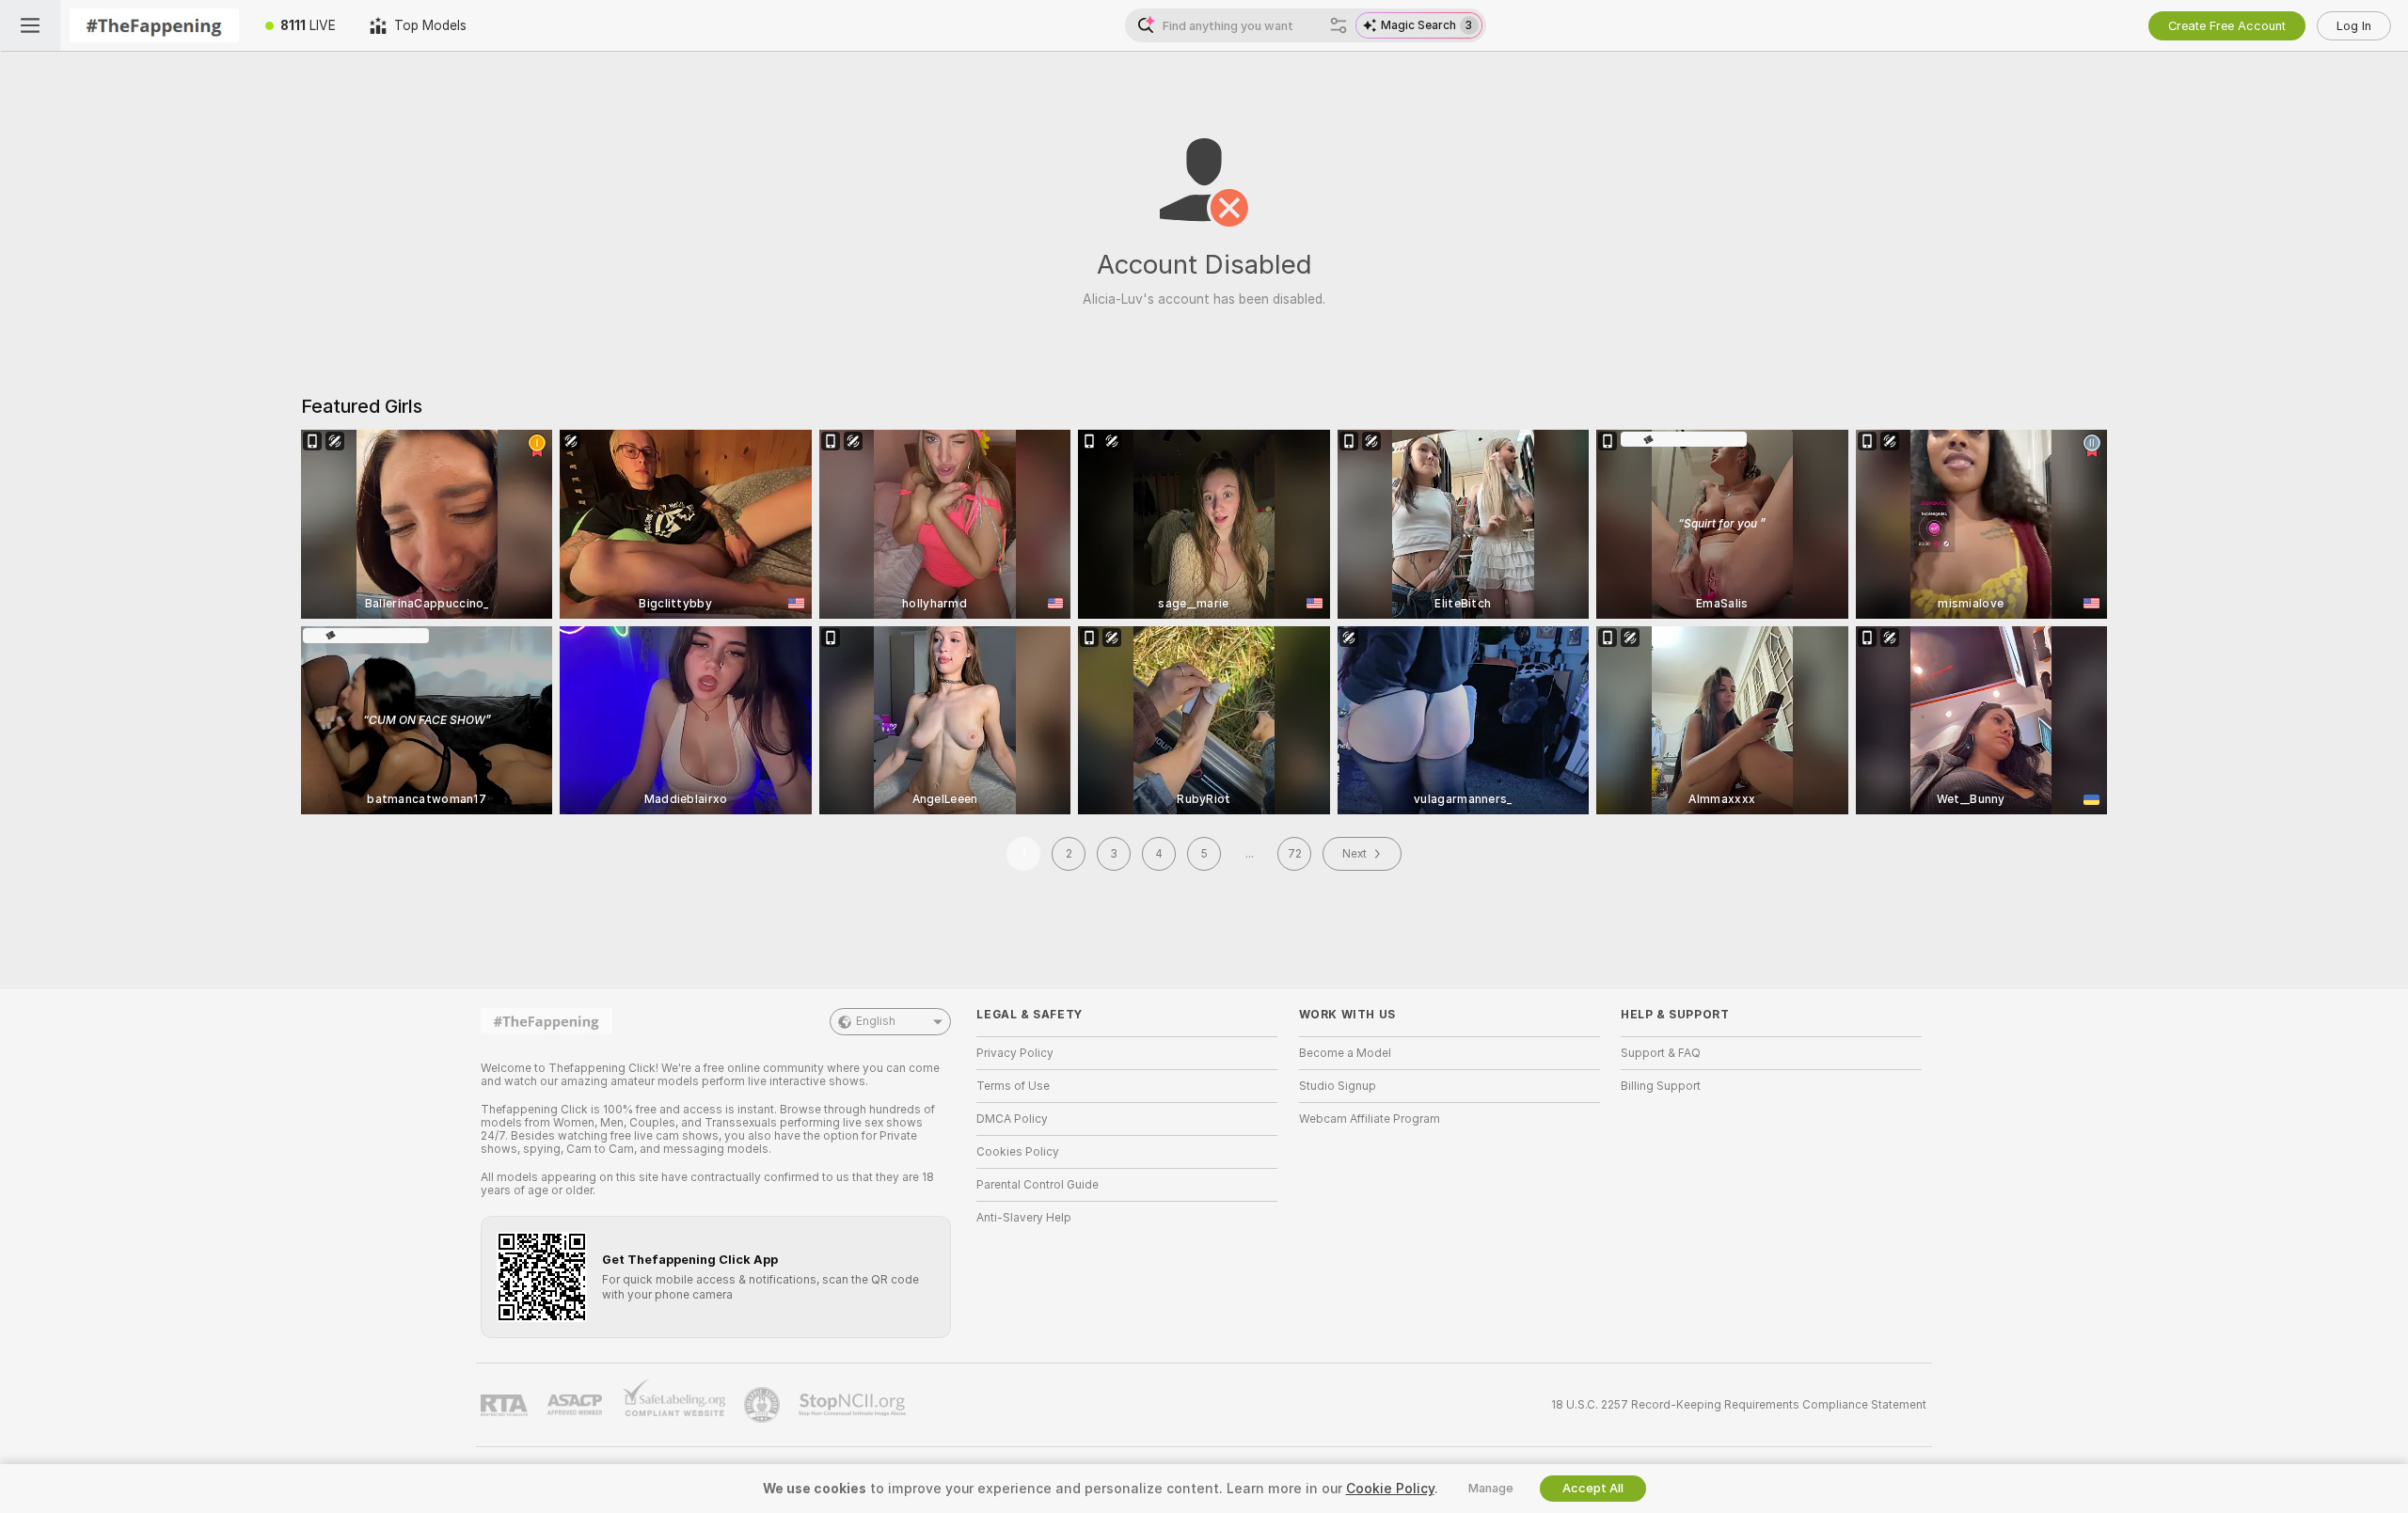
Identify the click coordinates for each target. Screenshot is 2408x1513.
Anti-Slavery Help (1024, 1218)
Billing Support (1661, 1086)
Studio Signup (1338, 1086)
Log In (2354, 26)
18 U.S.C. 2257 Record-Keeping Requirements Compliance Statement (1739, 1405)
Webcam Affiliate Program (1370, 1119)
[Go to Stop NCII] (854, 1405)
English (876, 1021)
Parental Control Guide (1038, 1185)
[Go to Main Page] (154, 25)
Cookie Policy (1390, 1489)
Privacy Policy (1015, 1053)
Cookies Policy (1018, 1152)
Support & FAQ (1661, 1053)
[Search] (1339, 25)
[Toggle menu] (30, 25)
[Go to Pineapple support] (764, 1405)
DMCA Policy (1012, 1119)
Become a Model (1345, 1053)
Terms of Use (1013, 1086)
